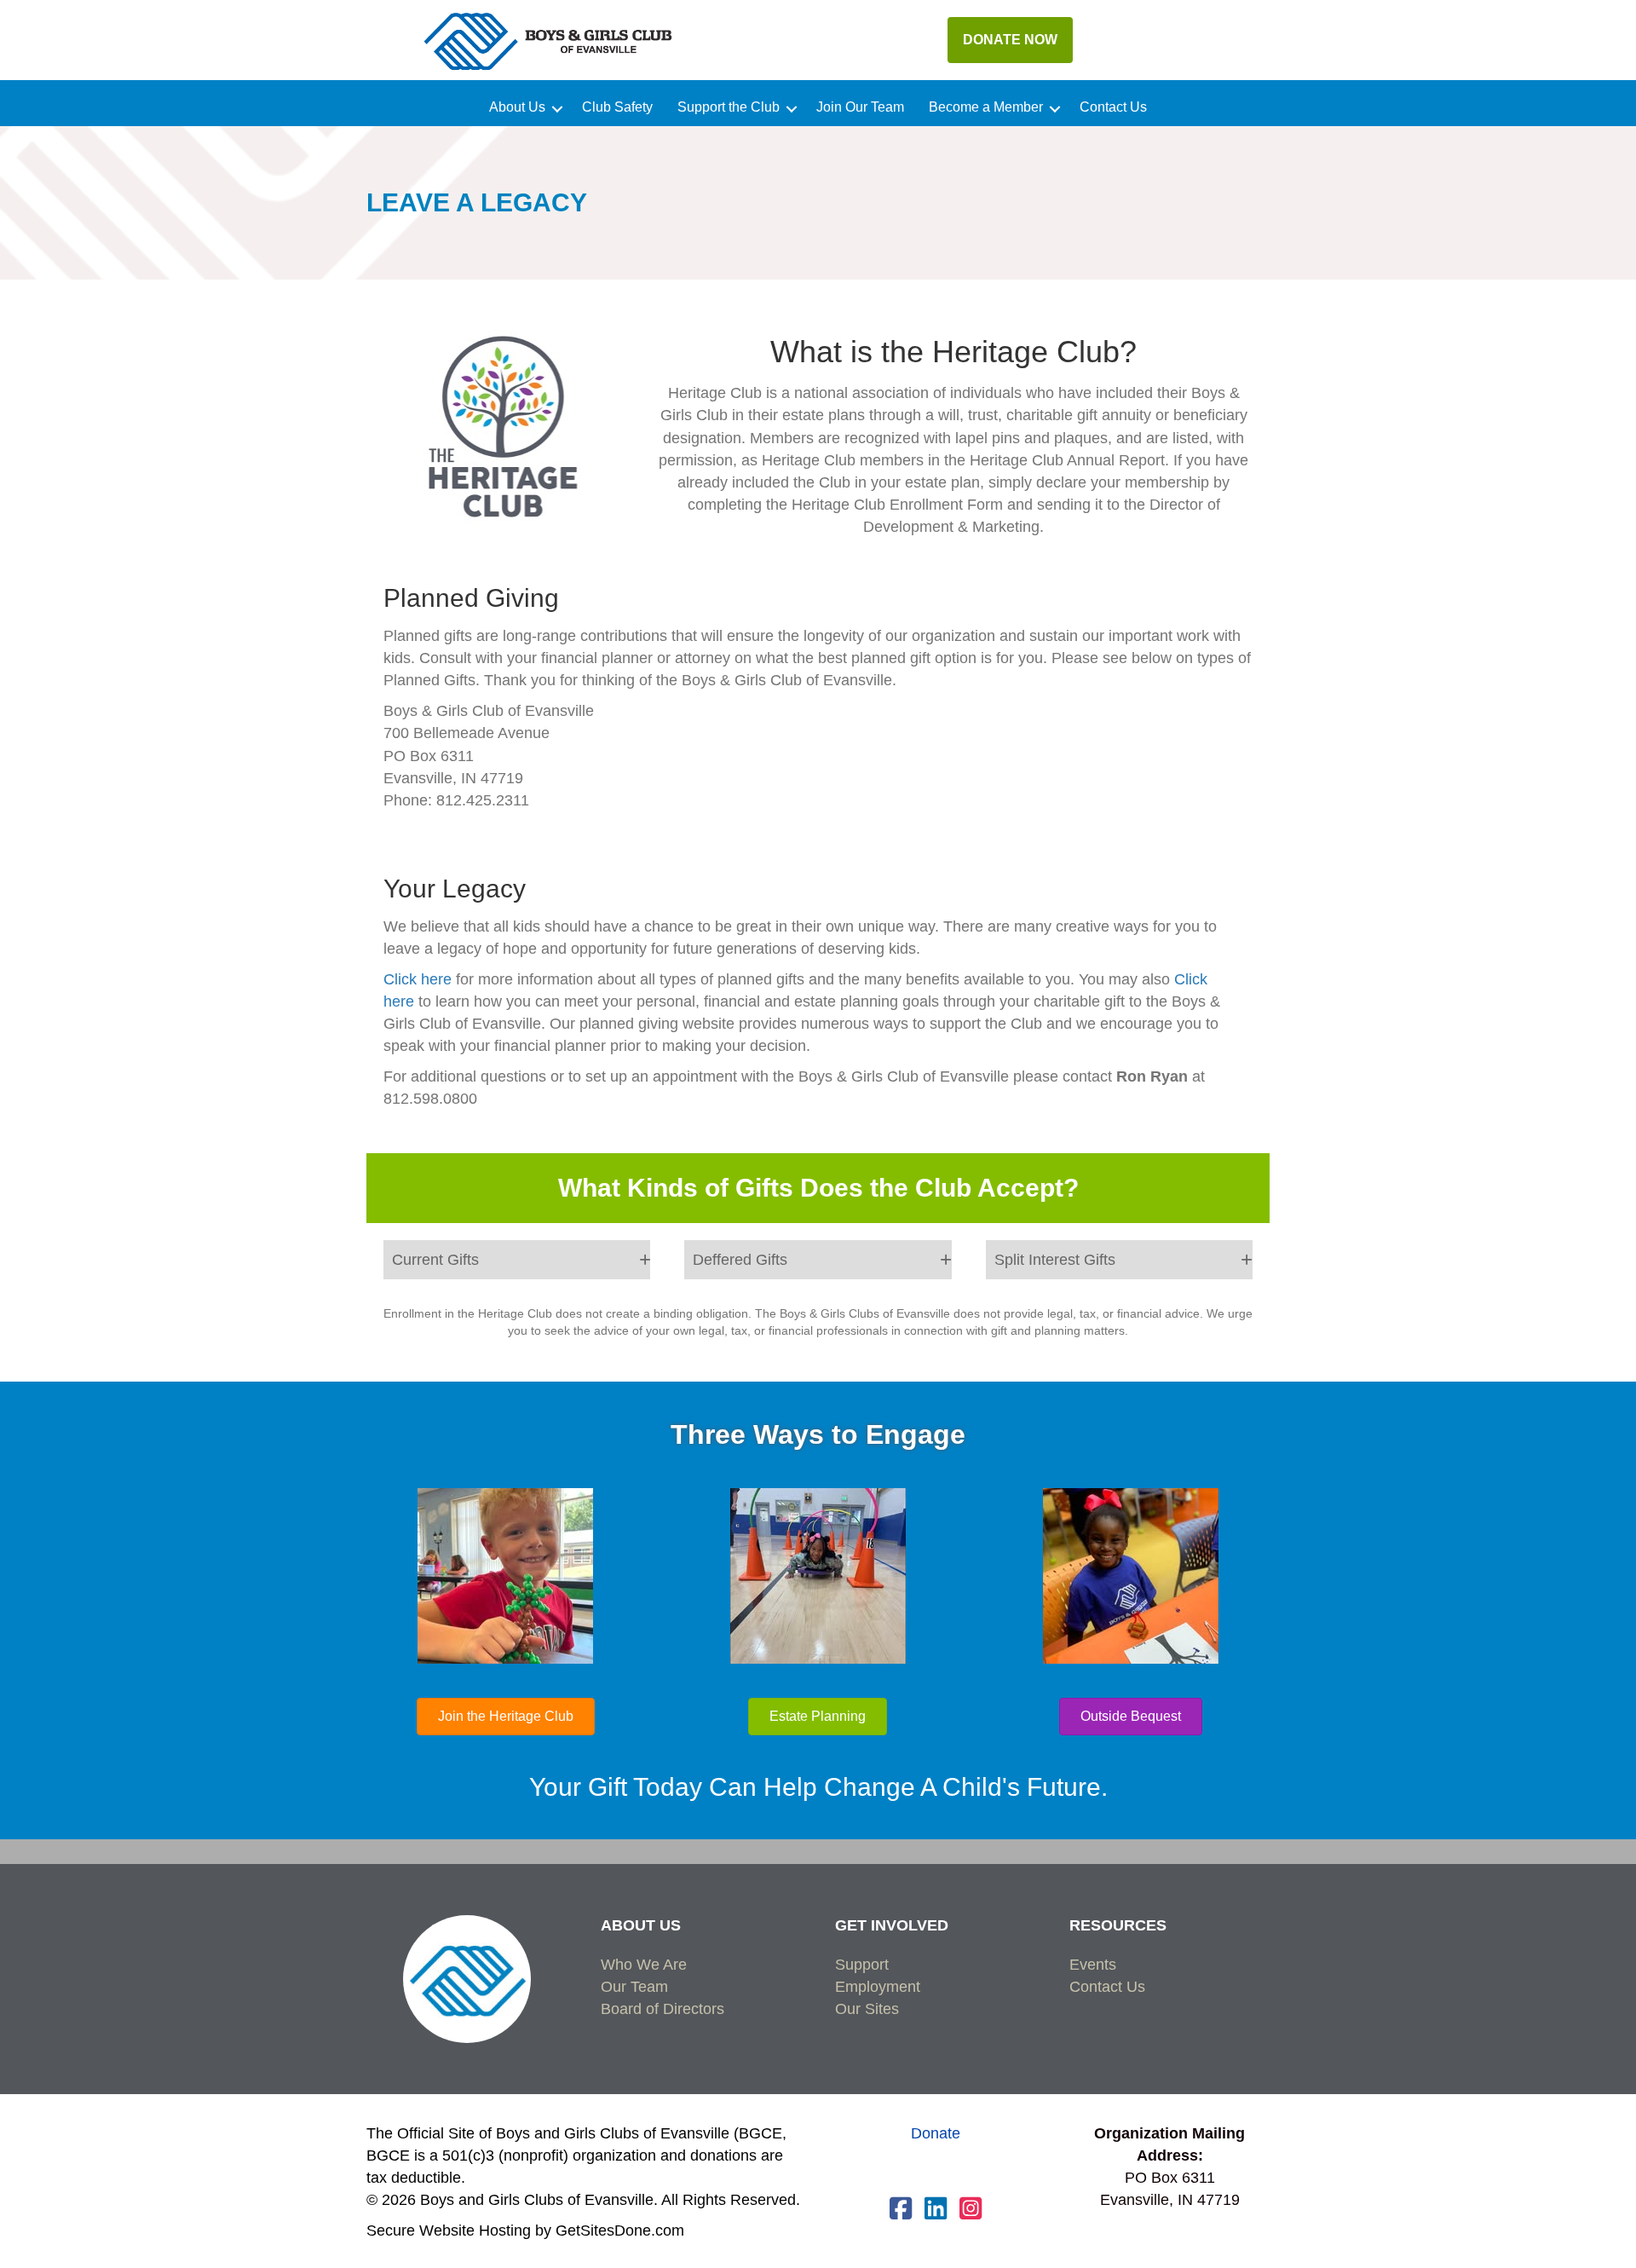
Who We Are (644, 1965)
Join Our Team (860, 107)
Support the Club (729, 107)
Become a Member (986, 107)
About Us (517, 107)
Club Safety (617, 107)
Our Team (634, 1987)
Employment (878, 1987)
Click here (418, 979)
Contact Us (1113, 107)
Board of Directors (662, 2009)
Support (862, 1965)
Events (1093, 1965)
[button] (557, 109)
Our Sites (867, 2009)
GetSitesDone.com (620, 2230)
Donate (936, 2133)
